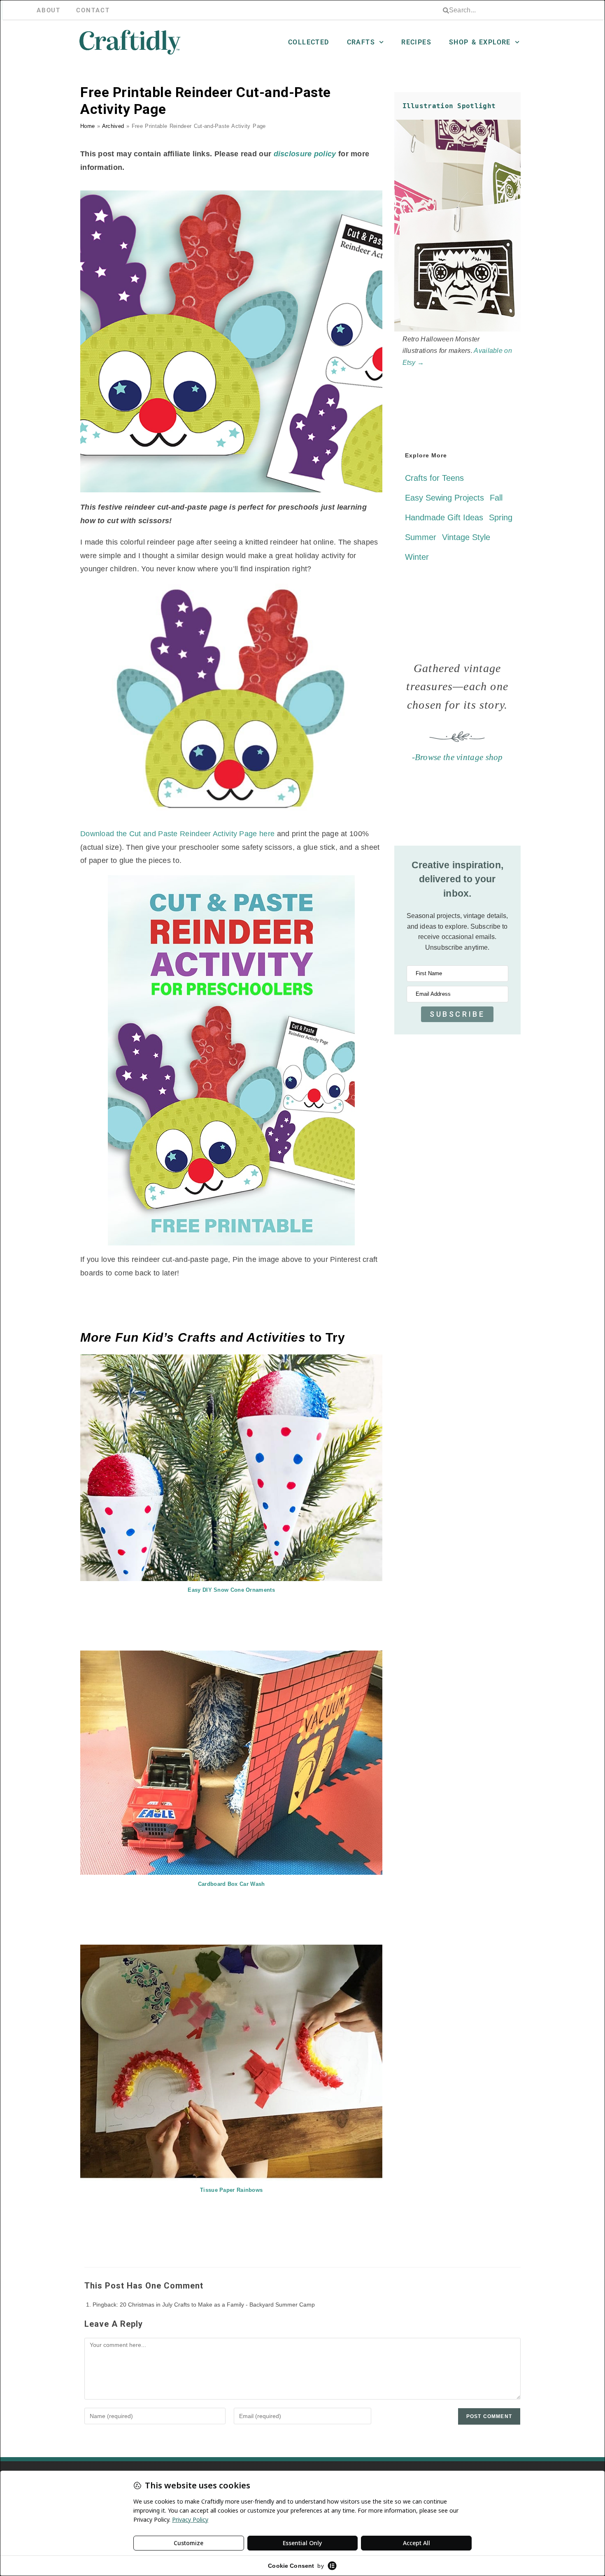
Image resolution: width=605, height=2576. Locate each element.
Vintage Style (466, 537)
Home (87, 126)
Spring (501, 517)
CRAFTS (361, 42)
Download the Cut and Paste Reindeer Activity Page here (179, 834)
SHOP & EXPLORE (480, 42)
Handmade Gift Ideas (444, 517)
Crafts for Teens (434, 478)
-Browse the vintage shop (457, 757)
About (49, 10)
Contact (93, 10)
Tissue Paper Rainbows (231, 2190)
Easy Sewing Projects (444, 498)
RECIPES (416, 42)
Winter (417, 557)
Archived (113, 126)
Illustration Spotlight (449, 106)
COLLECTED (309, 42)
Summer (421, 537)
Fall (496, 498)
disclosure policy (305, 154)
